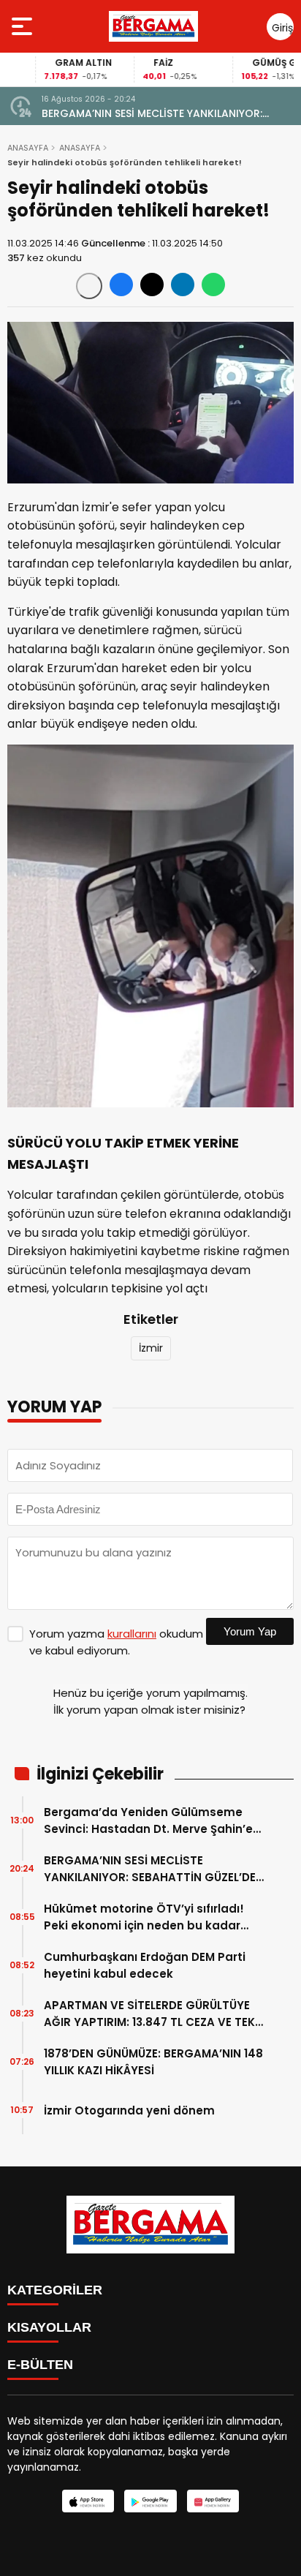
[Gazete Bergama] (153, 26)
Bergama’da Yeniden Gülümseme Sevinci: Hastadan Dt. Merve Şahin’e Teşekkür (148, 1821)
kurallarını (132, 1634)
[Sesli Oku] (89, 286)
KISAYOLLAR (49, 2327)
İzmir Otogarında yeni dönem (129, 2110)
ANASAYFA (28, 148)
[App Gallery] (213, 2501)
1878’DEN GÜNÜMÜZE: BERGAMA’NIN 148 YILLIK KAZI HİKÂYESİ (153, 2062)
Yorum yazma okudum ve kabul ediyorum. (116, 1642)
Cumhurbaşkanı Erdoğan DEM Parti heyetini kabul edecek (145, 1965)
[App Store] (88, 2501)
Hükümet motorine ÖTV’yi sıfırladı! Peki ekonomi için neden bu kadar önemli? (144, 1917)
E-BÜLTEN (40, 2365)
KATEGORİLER (55, 2290)
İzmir (151, 1348)
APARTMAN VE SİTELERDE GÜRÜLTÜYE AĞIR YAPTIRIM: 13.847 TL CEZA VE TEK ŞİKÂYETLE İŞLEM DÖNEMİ (149, 2014)
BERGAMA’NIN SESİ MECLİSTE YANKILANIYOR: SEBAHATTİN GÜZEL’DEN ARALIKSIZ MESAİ (152, 114)
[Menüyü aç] (24, 26)
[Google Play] (150, 2501)
